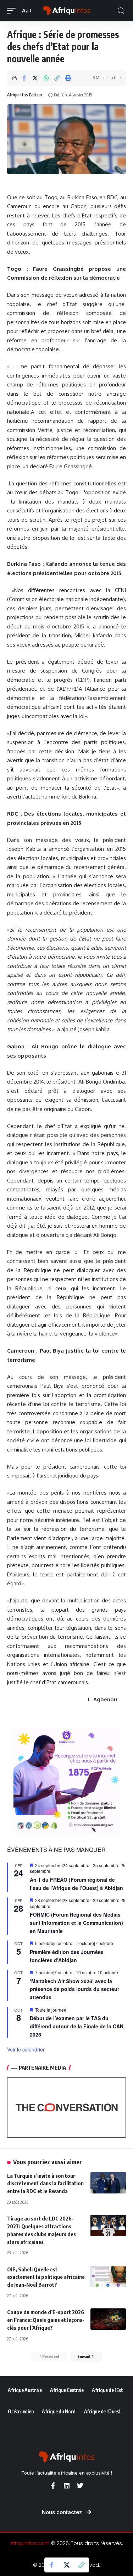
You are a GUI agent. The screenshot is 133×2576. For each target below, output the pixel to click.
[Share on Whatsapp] (46, 78)
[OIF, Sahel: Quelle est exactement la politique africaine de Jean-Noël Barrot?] (108, 2276)
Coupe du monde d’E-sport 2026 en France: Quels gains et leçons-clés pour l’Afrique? (46, 2320)
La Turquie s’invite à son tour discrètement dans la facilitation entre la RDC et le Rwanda (45, 2183)
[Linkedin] (67, 2486)
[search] (121, 11)
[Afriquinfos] (67, 11)
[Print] (68, 78)
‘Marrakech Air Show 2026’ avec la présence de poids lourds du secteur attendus (74, 1989)
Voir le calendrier (26, 2049)
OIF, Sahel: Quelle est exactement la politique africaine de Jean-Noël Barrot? (46, 2277)
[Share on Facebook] (24, 78)
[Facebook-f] (53, 2486)
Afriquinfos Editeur (25, 95)
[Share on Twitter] (35, 78)
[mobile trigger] (13, 11)
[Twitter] (80, 2486)
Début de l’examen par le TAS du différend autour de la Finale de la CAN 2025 (77, 2026)
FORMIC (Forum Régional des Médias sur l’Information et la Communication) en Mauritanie (76, 1922)
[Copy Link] (57, 78)
